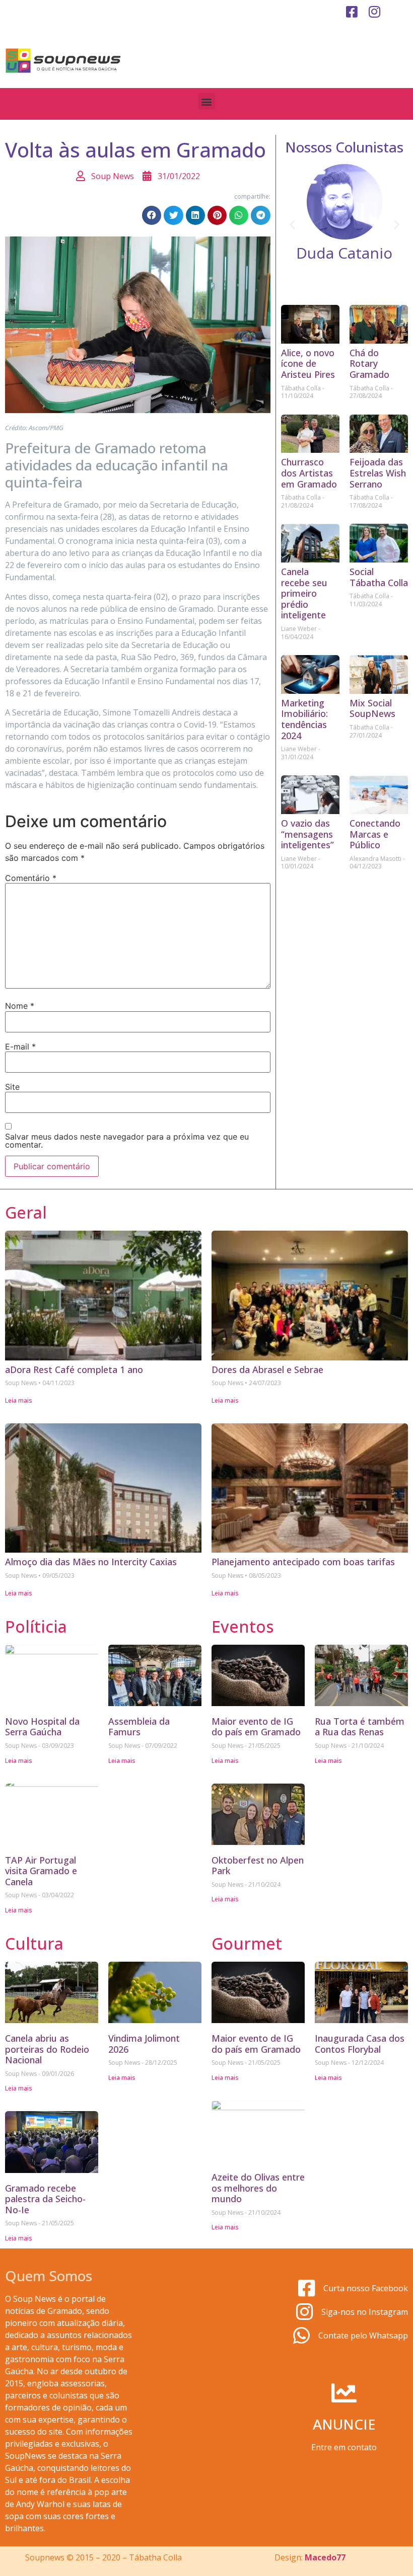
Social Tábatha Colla (379, 577)
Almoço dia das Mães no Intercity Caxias (91, 1562)
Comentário (31, 878)
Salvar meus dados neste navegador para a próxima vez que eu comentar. (127, 1141)
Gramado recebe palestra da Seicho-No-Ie (45, 2199)
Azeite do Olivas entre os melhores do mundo (258, 2188)
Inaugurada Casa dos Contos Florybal (360, 2044)
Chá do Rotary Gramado (369, 364)
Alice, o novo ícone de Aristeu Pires (308, 364)
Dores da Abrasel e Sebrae (267, 1370)
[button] (207, 101)
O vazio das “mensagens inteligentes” (307, 834)
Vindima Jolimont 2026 (144, 2044)
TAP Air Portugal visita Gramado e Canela (41, 1871)
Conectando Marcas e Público (375, 834)
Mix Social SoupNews (372, 708)
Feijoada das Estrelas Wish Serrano (378, 473)
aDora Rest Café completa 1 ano (74, 1370)
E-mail (20, 1046)
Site (12, 1087)
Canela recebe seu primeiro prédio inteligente (304, 593)
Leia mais (19, 1400)
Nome (20, 1006)
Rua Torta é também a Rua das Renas (360, 1727)
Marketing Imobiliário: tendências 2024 (304, 719)
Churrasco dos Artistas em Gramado (309, 473)
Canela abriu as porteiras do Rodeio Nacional (47, 2049)
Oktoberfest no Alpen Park (258, 1866)
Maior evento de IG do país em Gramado (256, 1727)
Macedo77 (325, 2557)
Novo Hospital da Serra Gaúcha (42, 1727)
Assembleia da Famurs (139, 1727)
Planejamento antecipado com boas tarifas (303, 1562)
